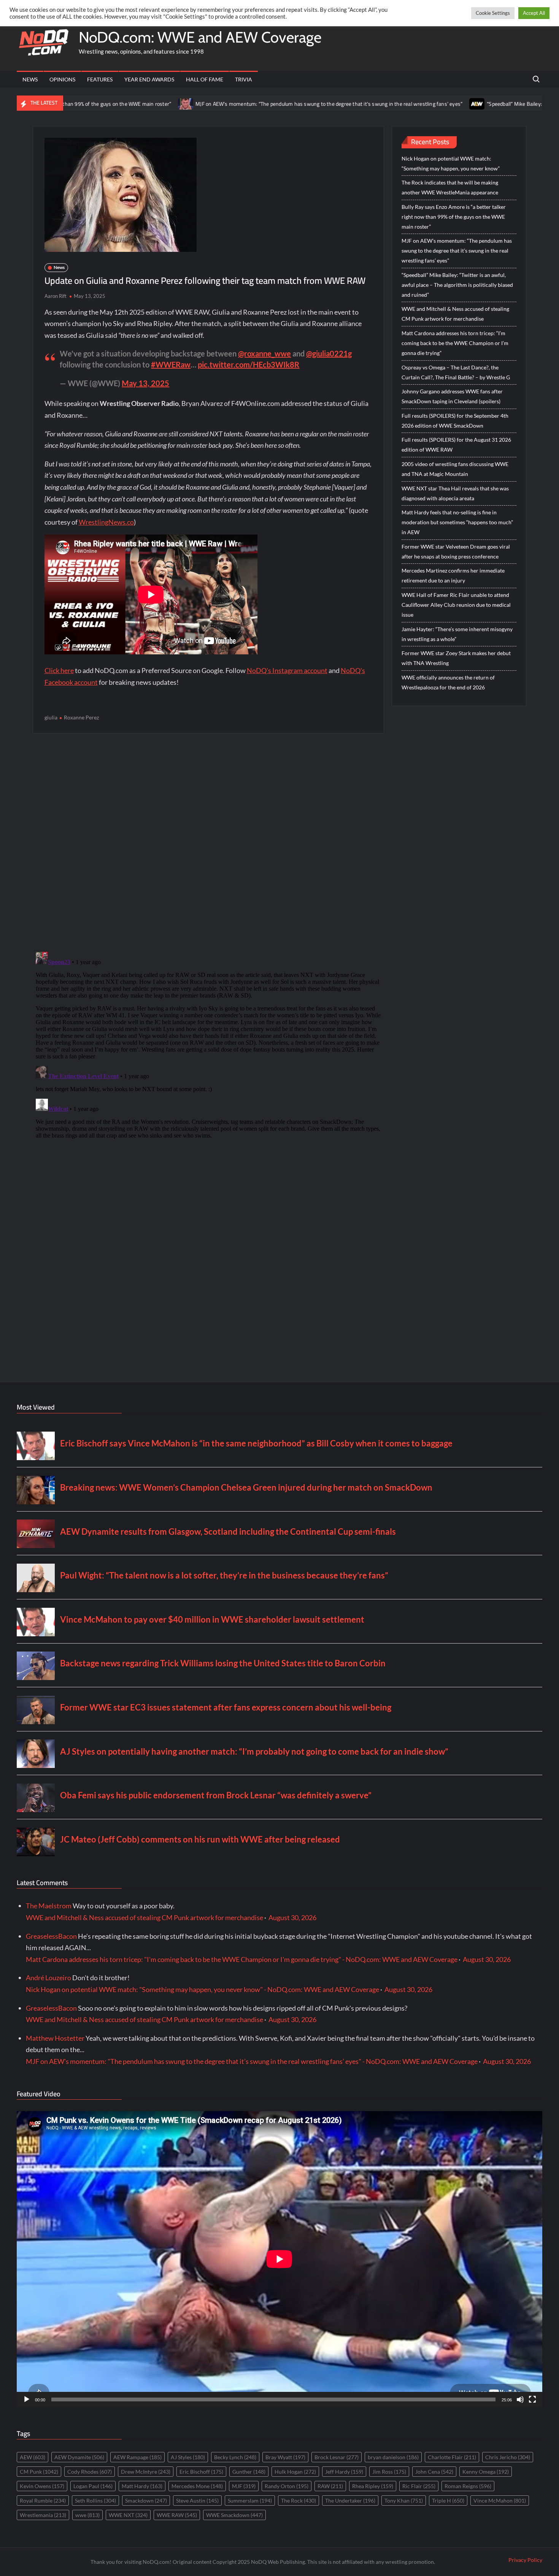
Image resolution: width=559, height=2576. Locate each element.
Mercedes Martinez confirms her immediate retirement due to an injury (453, 575)
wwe (87, 2515)
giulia (51, 717)
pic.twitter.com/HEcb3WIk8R (249, 364)
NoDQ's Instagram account (287, 670)
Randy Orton (287, 2486)
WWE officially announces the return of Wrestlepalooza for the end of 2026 (448, 682)
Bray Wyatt (285, 2457)
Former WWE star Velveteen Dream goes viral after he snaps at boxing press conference (456, 551)
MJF (244, 2486)
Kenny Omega (486, 2472)
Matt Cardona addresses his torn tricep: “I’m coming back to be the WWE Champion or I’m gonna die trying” (455, 343)
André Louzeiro (48, 1978)
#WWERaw (171, 364)
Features (100, 79)
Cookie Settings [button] (493, 13)
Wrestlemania (43, 2515)
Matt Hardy (142, 2486)
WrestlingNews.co (106, 522)
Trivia (244, 79)
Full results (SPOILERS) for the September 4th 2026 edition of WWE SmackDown (455, 421)
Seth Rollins (95, 2500)
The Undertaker (350, 2500)
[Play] (27, 2399)
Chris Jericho (508, 2457)
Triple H (448, 2500)
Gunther (249, 2472)
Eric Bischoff (201, 2472)
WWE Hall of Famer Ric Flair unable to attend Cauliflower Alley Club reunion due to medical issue (456, 605)
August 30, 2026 (292, 1917)
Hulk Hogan (295, 2472)
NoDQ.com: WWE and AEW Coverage (200, 37)
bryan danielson (393, 2457)
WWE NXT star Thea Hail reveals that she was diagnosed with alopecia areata (455, 493)
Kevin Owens (42, 2486)
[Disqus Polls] (208, 842)
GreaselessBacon (51, 1936)
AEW (33, 2457)
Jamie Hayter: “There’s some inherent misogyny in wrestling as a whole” (457, 634)
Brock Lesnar (337, 2457)
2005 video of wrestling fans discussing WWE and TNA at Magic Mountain (455, 469)
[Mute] (520, 2399)
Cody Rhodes (90, 2472)
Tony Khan (404, 2500)
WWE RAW (177, 2515)
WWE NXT (128, 2515)
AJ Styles (188, 2457)
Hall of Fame (205, 79)
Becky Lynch (235, 2457)
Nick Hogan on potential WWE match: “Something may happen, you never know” (451, 163)
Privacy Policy (525, 2560)
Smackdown (146, 2500)
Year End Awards (149, 79)
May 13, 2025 (145, 383)
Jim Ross (389, 2472)
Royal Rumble (43, 2500)
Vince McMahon (500, 2500)
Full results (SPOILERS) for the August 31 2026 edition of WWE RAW (456, 445)
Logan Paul (93, 2486)
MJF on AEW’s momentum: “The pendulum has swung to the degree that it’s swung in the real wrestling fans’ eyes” (245, 104)
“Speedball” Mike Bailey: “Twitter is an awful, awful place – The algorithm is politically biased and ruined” (457, 285)
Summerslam (250, 2500)
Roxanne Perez (81, 717)
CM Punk (39, 2472)
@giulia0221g (329, 353)
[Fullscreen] (532, 2399)
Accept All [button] (534, 13)
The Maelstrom (49, 1906)
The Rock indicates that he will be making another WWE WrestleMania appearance (450, 187)
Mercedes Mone (197, 2486)
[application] (279, 2259)
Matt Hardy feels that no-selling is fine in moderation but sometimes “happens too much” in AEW (457, 522)
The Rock (299, 2500)
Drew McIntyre (146, 2472)
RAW (330, 2486)
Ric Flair (419, 2486)
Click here (59, 670)
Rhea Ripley (373, 2486)
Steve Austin (197, 2500)
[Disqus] (208, 1044)
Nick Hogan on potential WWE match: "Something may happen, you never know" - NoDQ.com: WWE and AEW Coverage (202, 1989)
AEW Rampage (137, 2457)
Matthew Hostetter (55, 2038)
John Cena (434, 2472)
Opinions (62, 79)
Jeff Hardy (344, 2472)
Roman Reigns (468, 2486)
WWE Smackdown (234, 2515)
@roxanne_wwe (264, 353)
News (30, 79)
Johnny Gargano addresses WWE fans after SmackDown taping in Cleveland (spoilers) (452, 396)
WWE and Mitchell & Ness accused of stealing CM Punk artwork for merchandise (455, 314)
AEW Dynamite (79, 2457)
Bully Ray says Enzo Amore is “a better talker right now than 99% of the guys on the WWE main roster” (454, 217)
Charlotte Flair (452, 2457)
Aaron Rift (56, 296)
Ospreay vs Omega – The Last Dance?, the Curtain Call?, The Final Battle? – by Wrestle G (456, 372)
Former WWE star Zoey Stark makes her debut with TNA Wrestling (456, 658)
